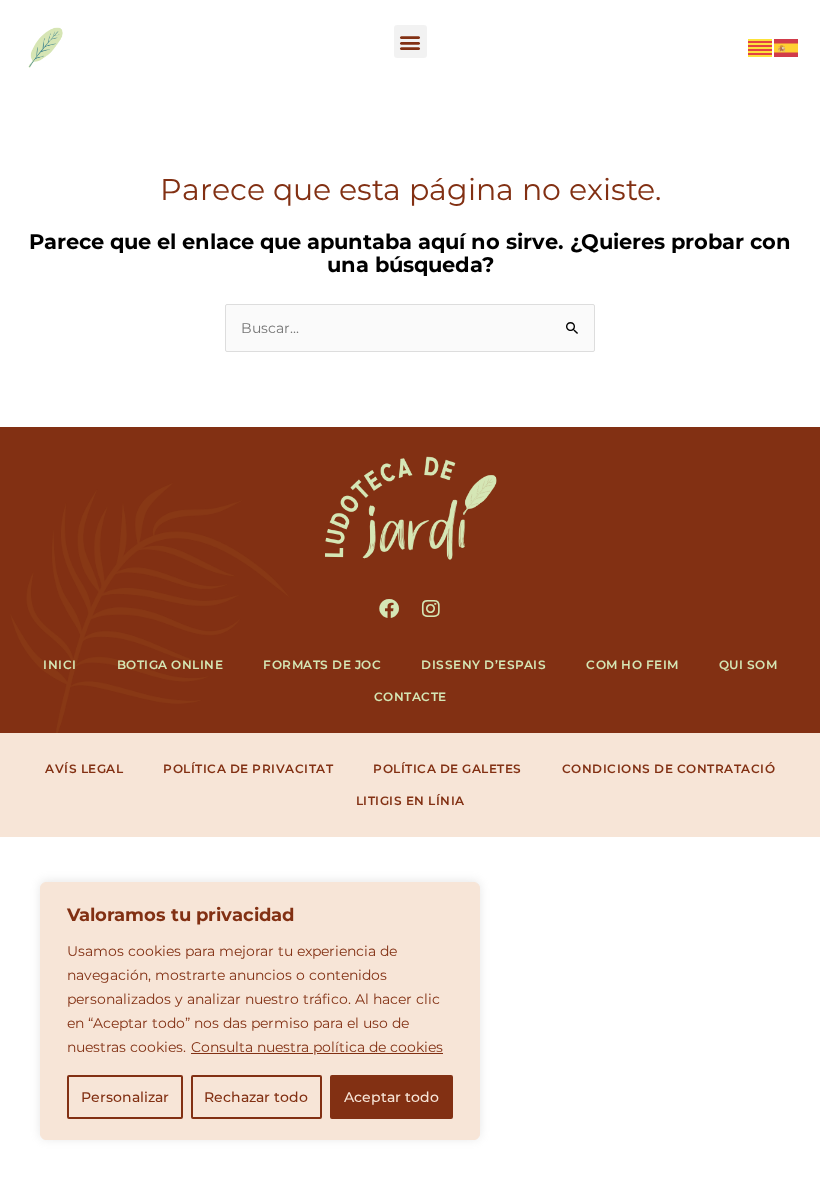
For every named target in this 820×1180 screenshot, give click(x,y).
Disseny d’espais (483, 664)
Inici (60, 664)
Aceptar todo (391, 1097)
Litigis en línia (410, 800)
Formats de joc (322, 664)
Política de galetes (447, 768)
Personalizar (125, 1097)
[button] (410, 41)
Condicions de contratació (669, 768)
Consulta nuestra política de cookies (317, 1047)
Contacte (410, 696)
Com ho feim (632, 664)
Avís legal (84, 768)
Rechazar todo (256, 1097)
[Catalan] (761, 46)
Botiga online (170, 664)
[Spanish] (787, 46)
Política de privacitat (248, 768)
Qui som (748, 664)
